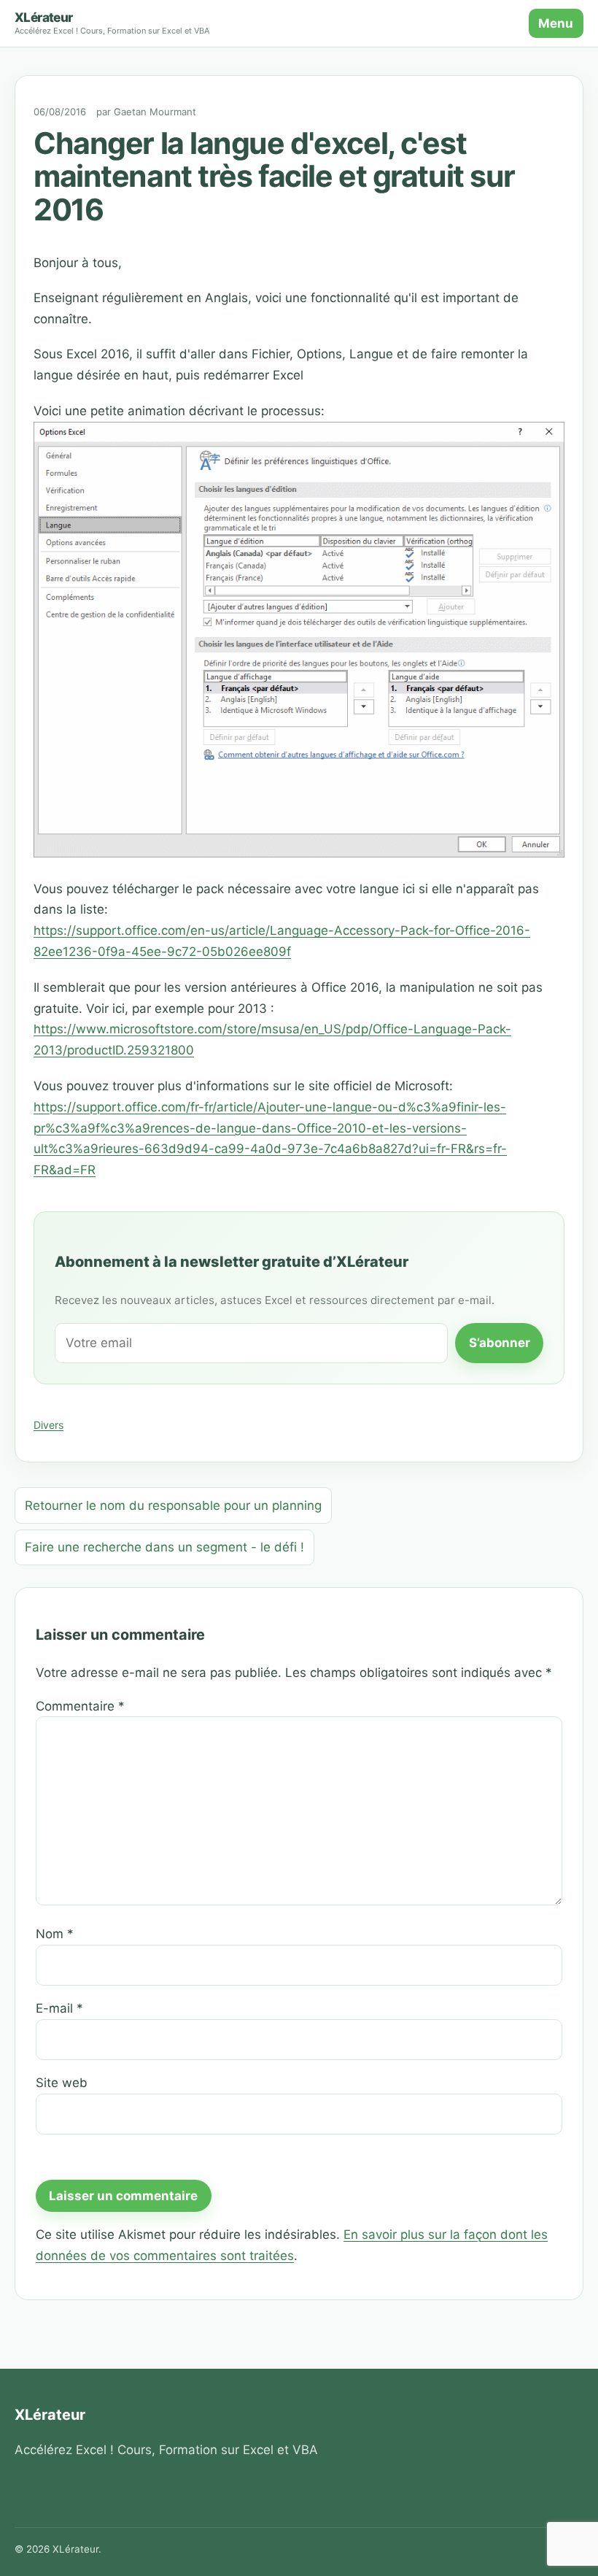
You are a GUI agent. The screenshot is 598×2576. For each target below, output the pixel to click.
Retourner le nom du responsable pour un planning (173, 1505)
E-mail (59, 2008)
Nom (55, 1934)
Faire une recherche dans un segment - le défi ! (164, 1547)
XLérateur (44, 17)
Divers (48, 1425)
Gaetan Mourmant (155, 112)
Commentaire (80, 1706)
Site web (62, 2083)
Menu (556, 23)
